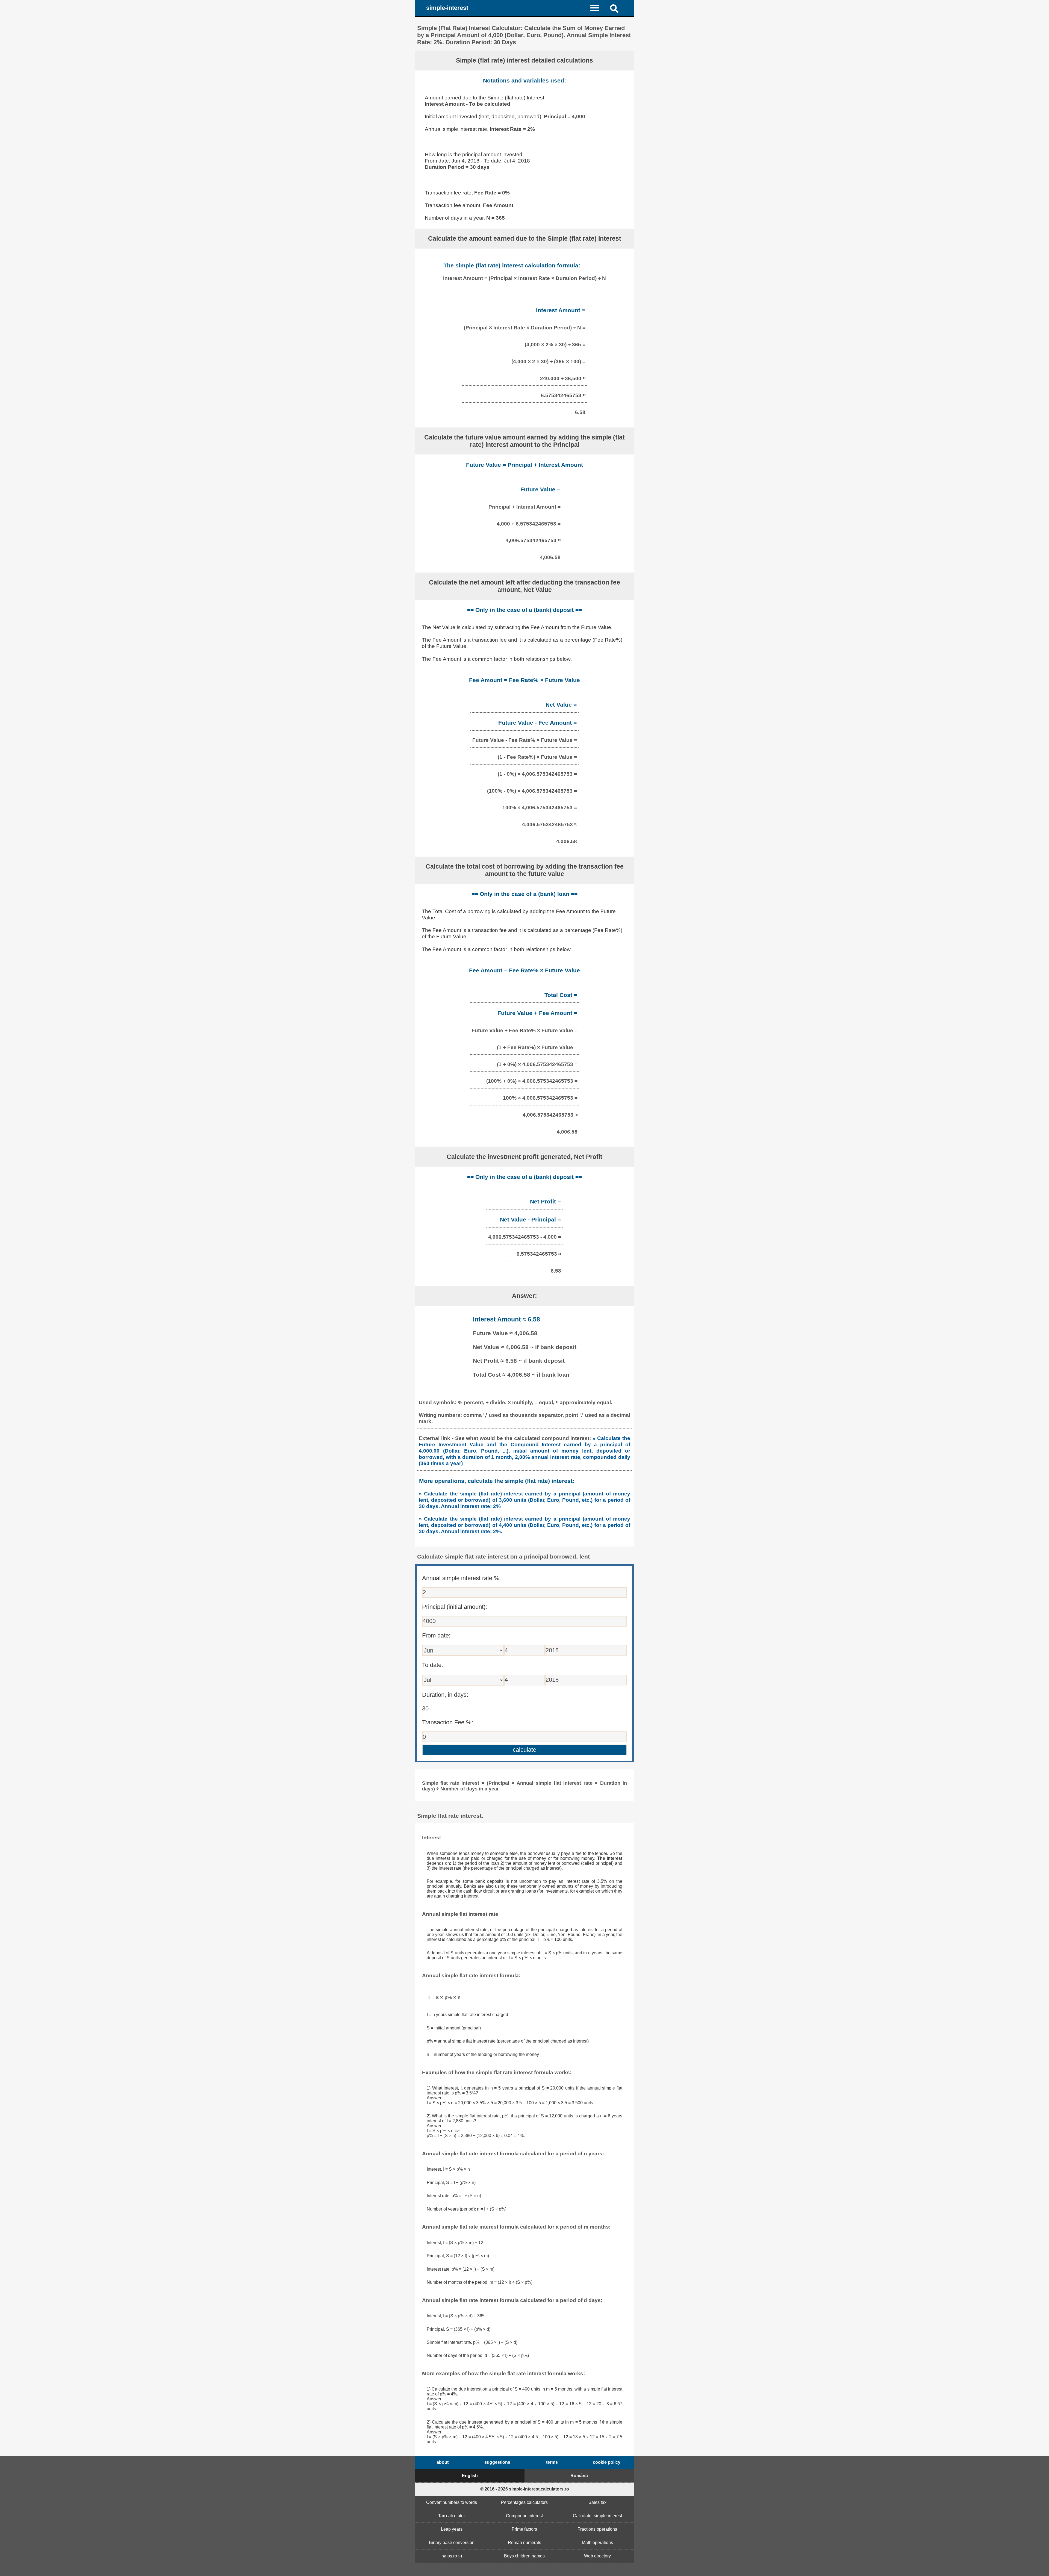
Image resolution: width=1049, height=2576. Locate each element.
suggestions (497, 2462)
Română (579, 2476)
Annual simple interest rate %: (462, 1578)
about (443, 2462)
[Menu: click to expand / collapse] (598, 8)
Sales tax (597, 2502)
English (470, 2476)
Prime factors (524, 2529)
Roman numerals (524, 2543)
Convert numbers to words (452, 2502)
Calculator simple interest (597, 2516)
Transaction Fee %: (448, 1722)
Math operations (597, 2543)
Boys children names (524, 2556)
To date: (433, 1665)
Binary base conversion (452, 2543)
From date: (436, 1635)
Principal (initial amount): (455, 1607)
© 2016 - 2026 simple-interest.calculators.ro (525, 2489)
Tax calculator (452, 2516)
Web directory (597, 2556)
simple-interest (447, 8)
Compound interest (524, 2516)
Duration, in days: (445, 1695)
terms (552, 2462)
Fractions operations (597, 2529)
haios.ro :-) (452, 2556)
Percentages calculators (524, 2502)
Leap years (452, 2529)
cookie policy (607, 2462)
